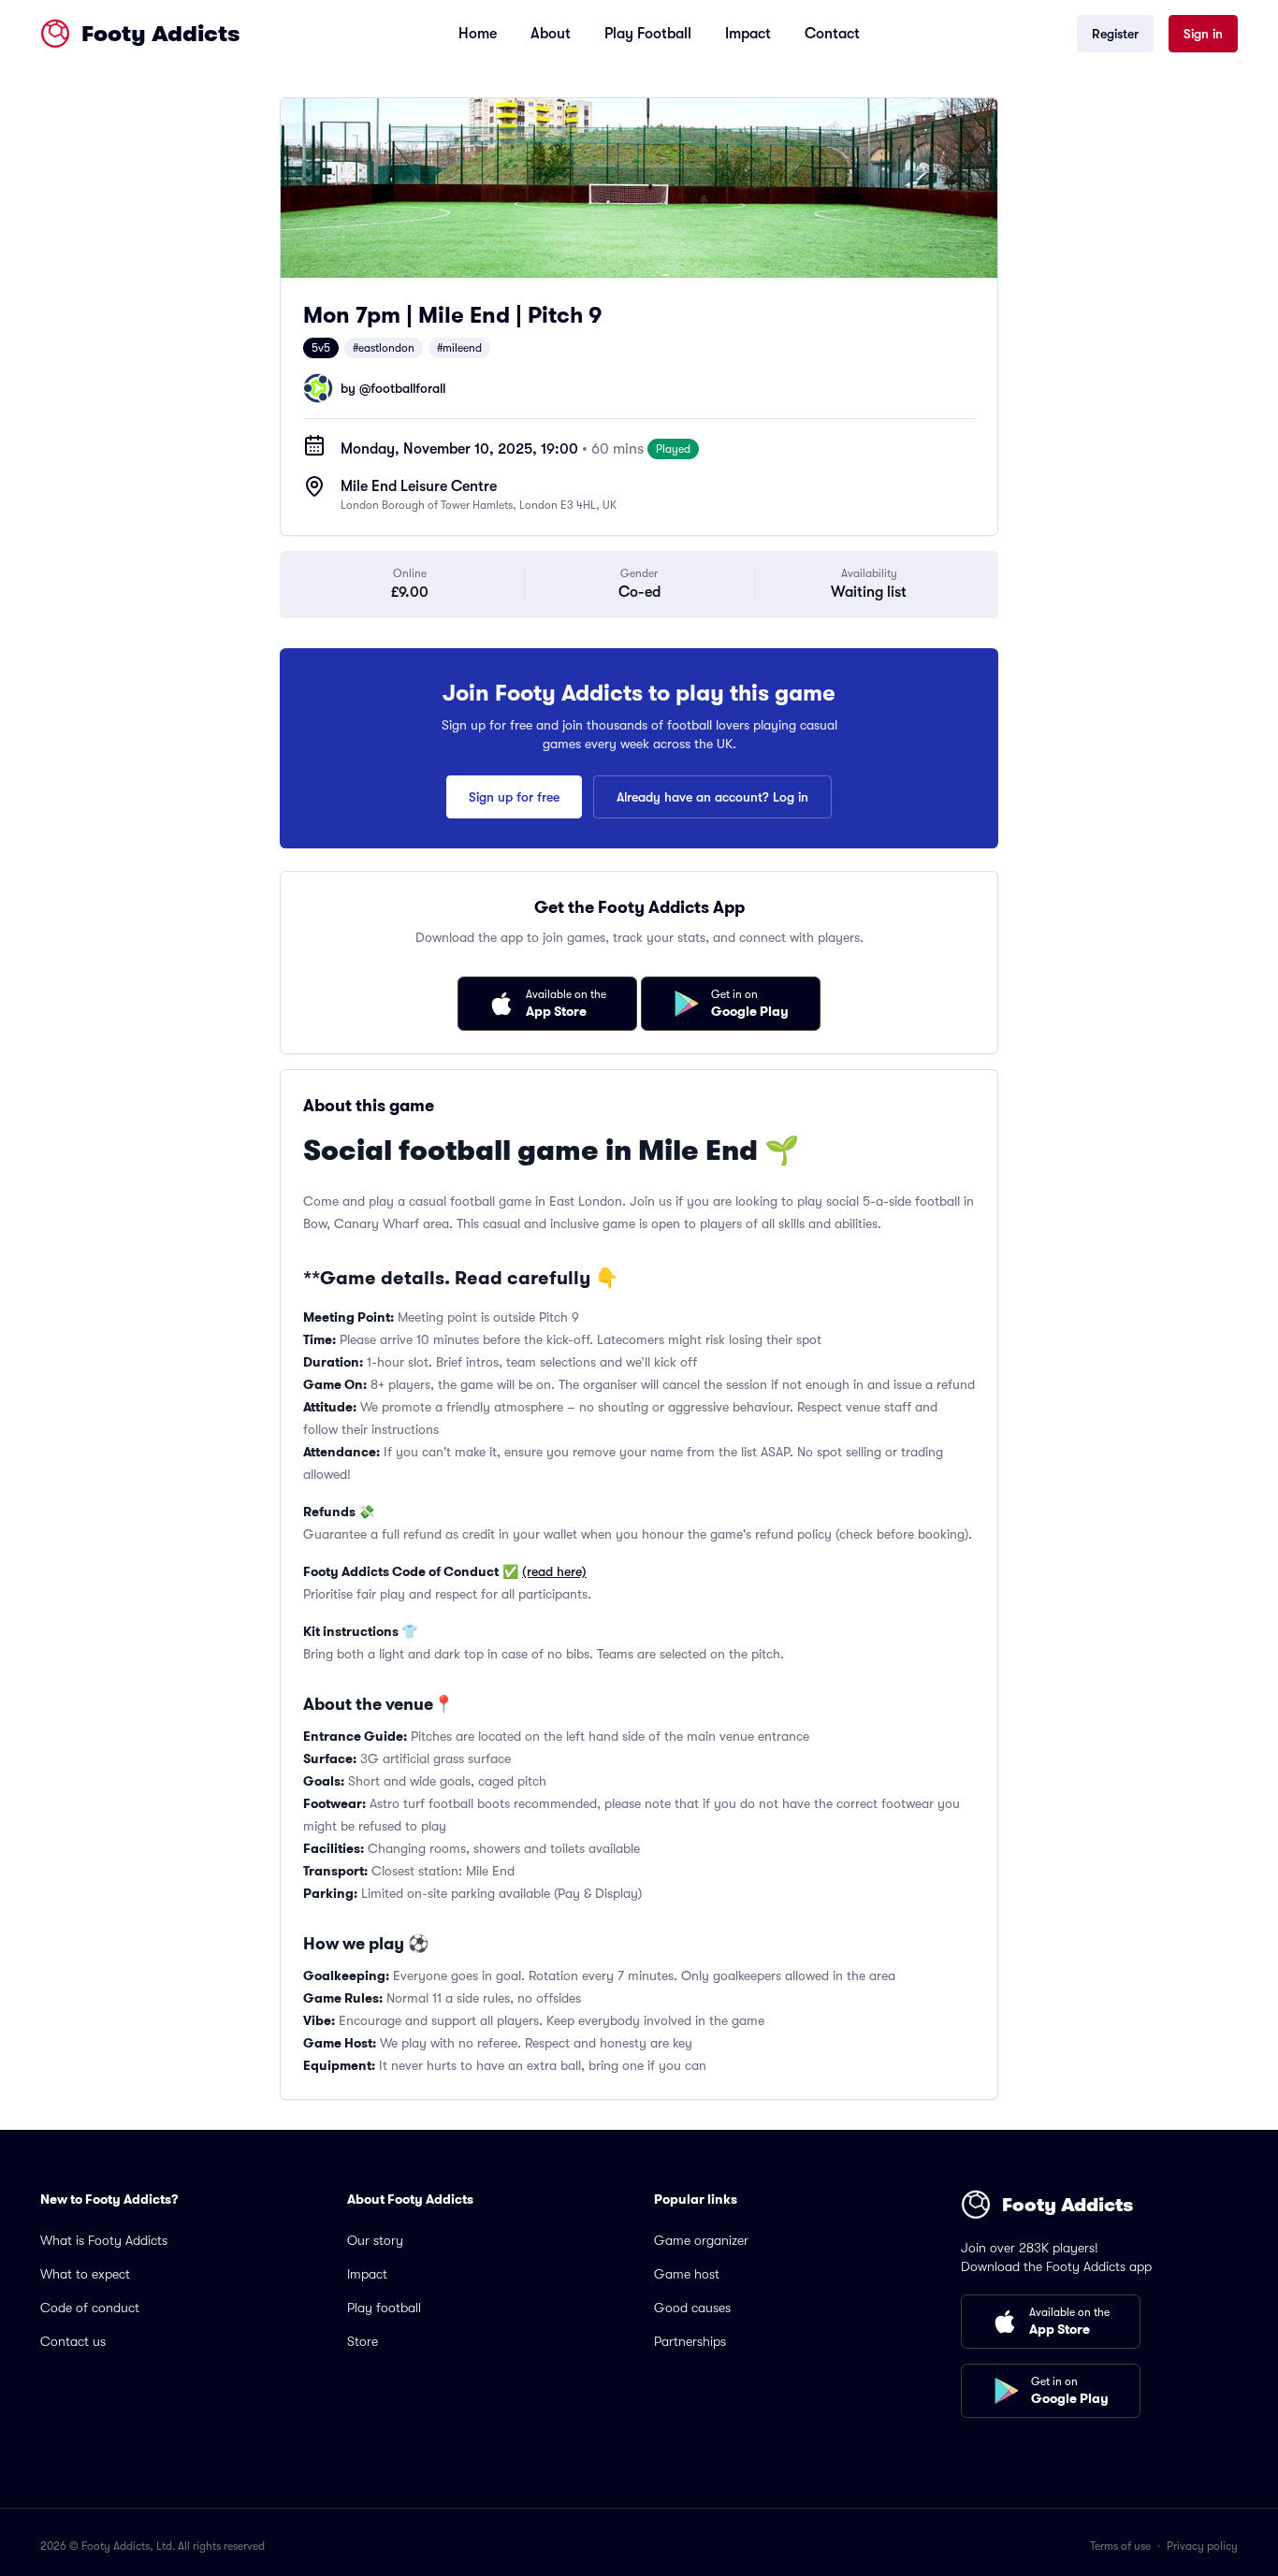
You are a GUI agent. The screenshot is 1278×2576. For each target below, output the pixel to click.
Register (1115, 34)
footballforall (408, 388)
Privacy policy (1202, 2546)
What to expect (85, 2274)
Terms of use (1120, 2546)
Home (478, 34)
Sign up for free (514, 797)
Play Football (648, 34)
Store (363, 2341)
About (551, 34)
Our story (375, 2240)
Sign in (1203, 34)
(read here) (554, 1571)
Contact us (73, 2341)
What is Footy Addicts (104, 2240)
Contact (832, 34)
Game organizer (701, 2240)
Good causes (692, 2308)
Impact (748, 34)
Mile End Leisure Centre (419, 486)
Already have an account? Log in (712, 797)
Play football (384, 2308)
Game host (687, 2274)
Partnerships (690, 2341)
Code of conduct (90, 2308)
